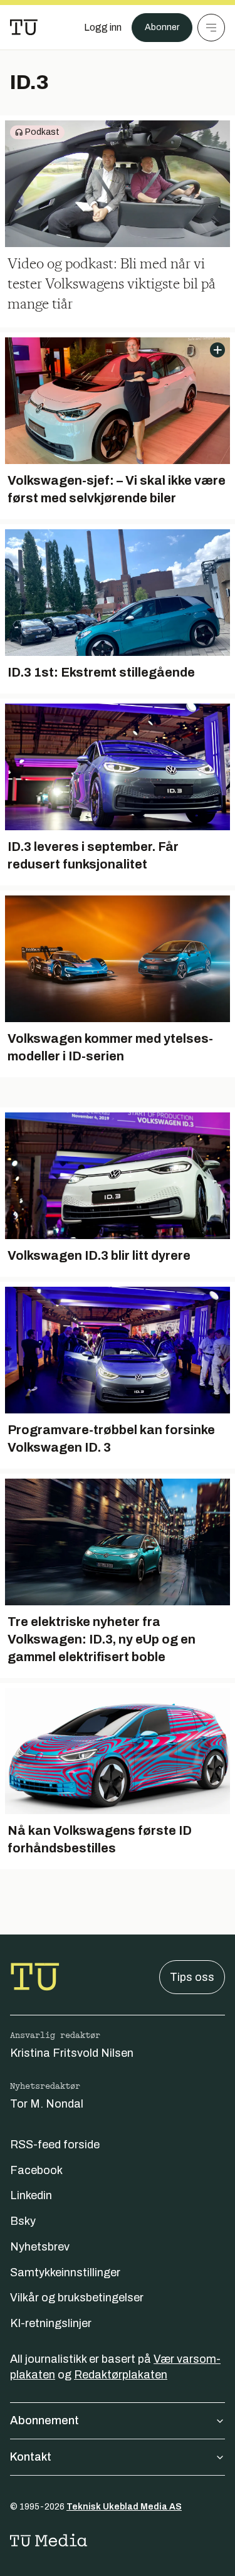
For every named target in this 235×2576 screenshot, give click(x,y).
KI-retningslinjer (51, 2323)
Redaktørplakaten (121, 2375)
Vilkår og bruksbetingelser (77, 2298)
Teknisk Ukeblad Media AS (124, 2507)
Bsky (23, 2221)
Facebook (36, 2170)
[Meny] (211, 28)
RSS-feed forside (55, 2145)
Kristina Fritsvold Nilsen (72, 2053)
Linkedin (31, 2195)
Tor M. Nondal (47, 2104)
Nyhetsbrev (40, 2247)
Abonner (162, 27)
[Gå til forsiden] (24, 28)
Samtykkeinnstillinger (65, 2272)
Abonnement (44, 2420)
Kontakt (31, 2457)
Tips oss (192, 1977)
